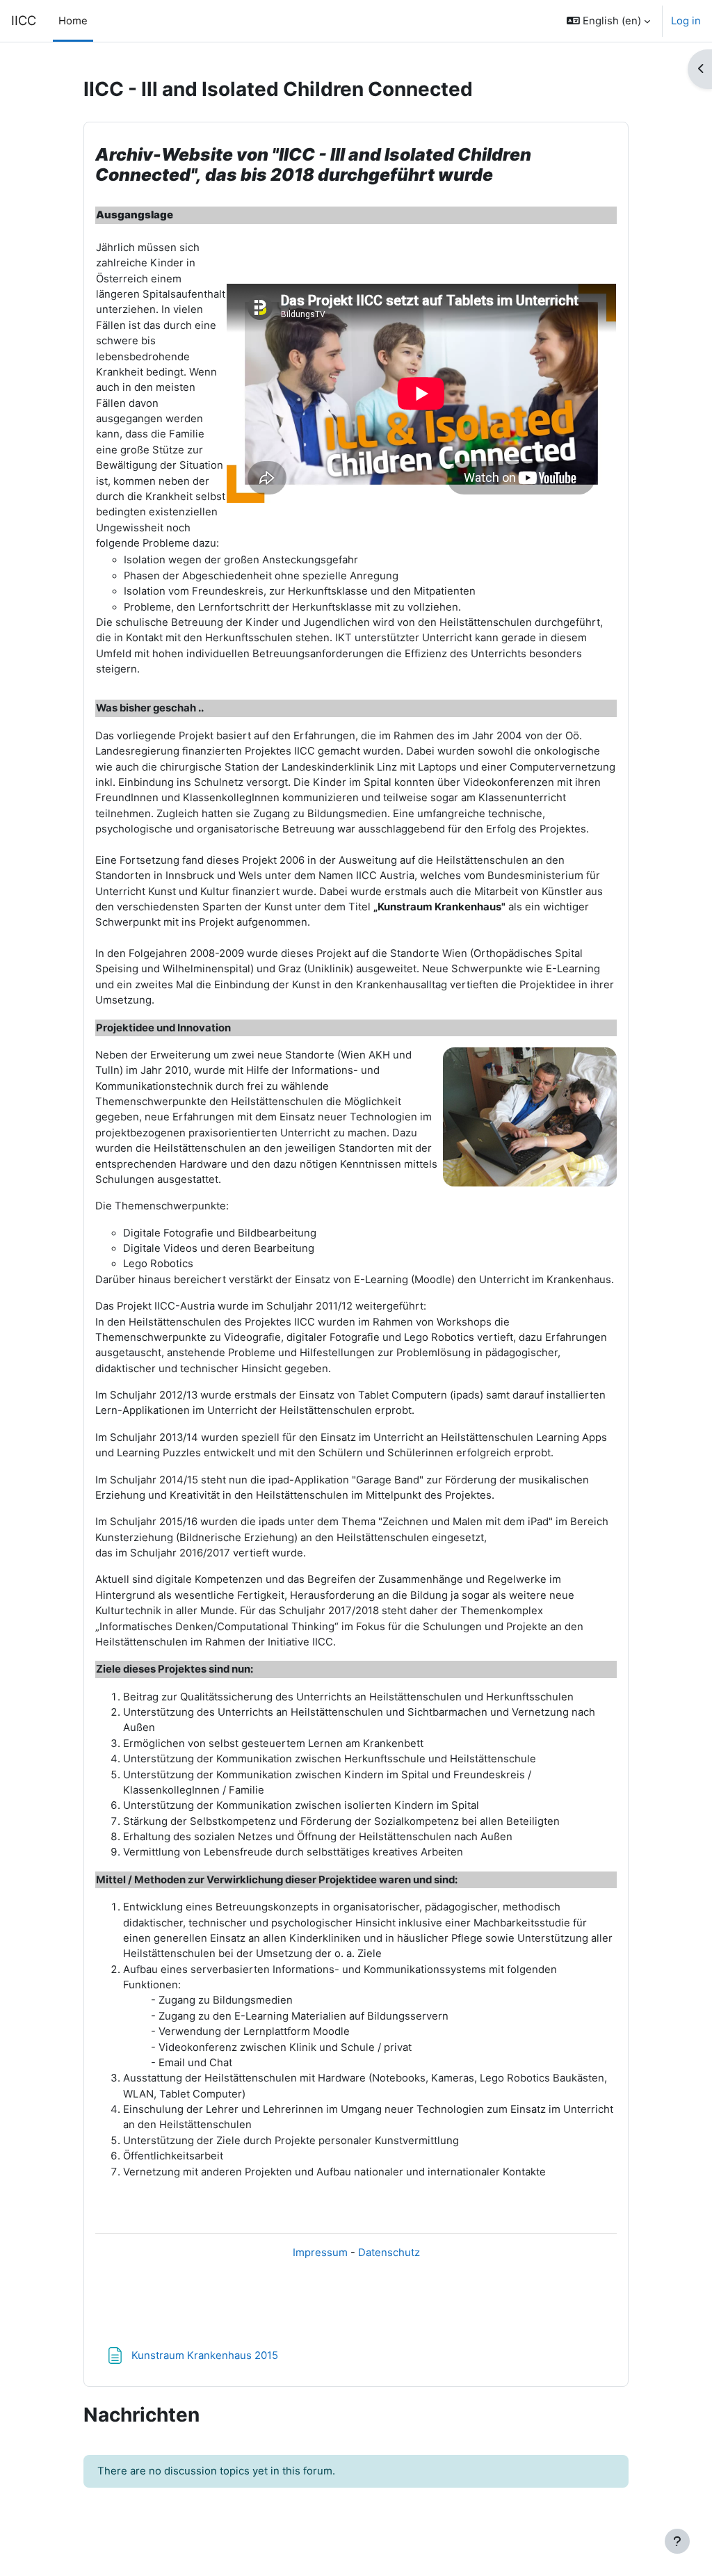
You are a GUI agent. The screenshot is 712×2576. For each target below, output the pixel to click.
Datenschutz (389, 2253)
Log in (686, 21)
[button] (608, 21)
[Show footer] (677, 2541)
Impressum (320, 2253)
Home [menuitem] (73, 21)
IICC (24, 20)
